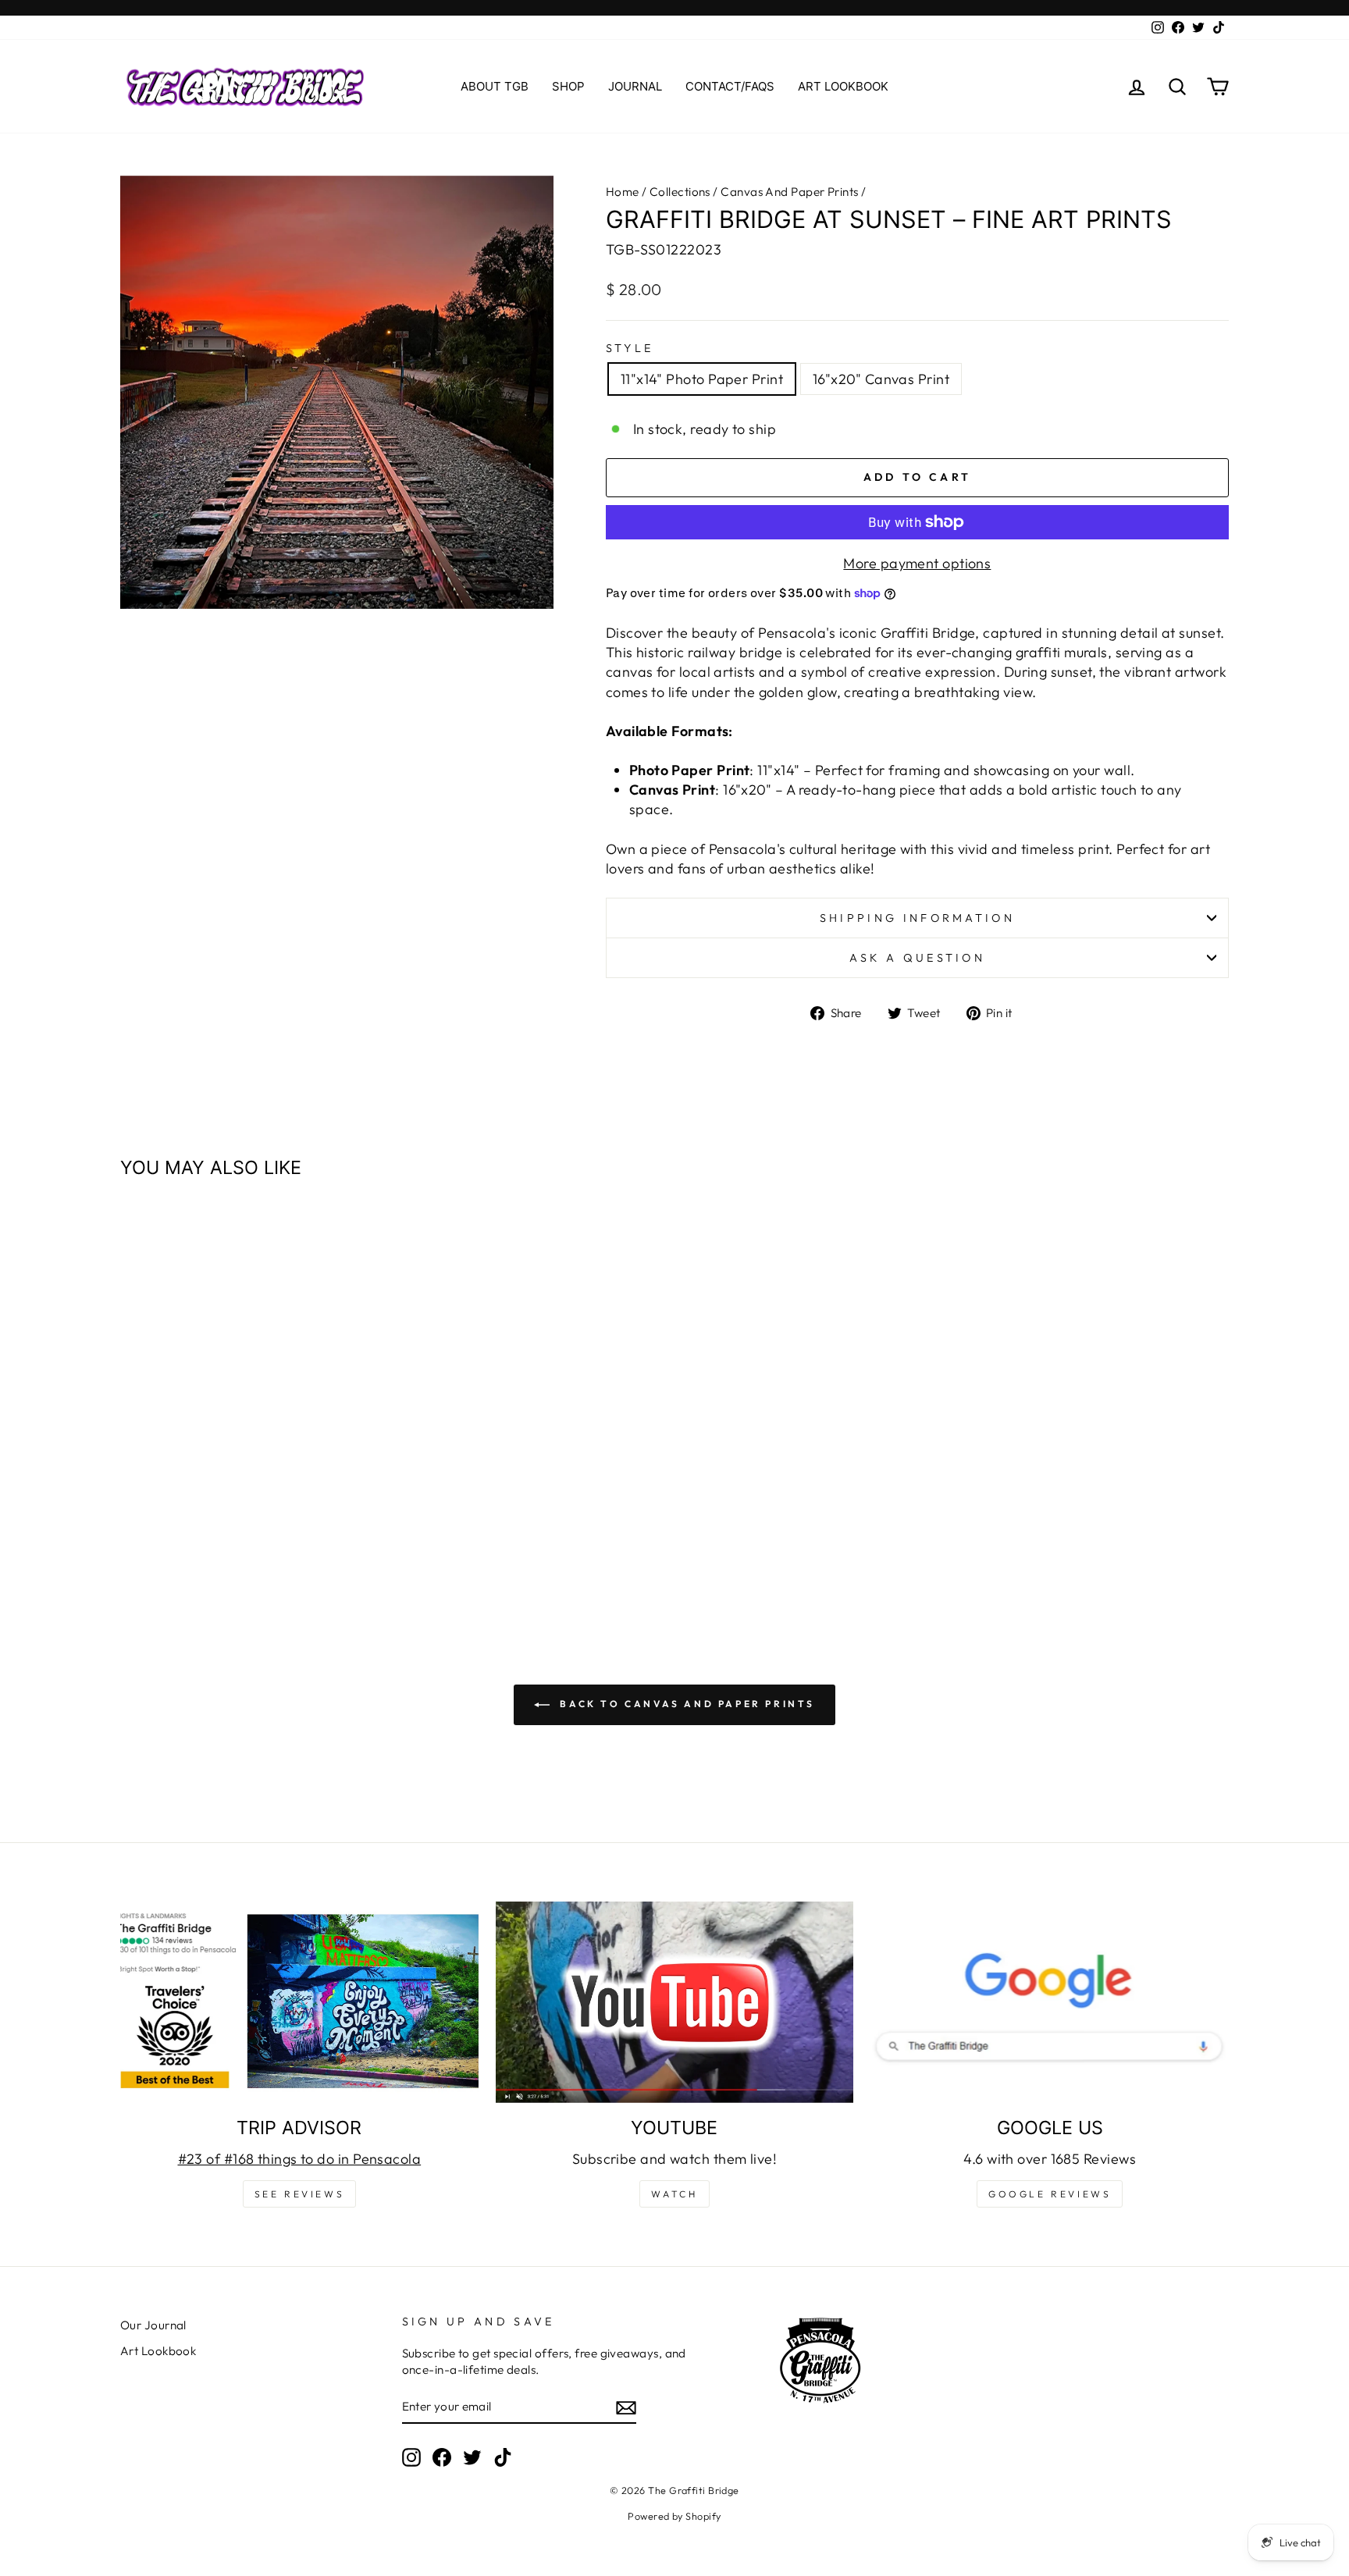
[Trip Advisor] (299, 2002)
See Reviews (300, 2194)
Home (623, 192)
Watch (674, 2194)
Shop (568, 86)
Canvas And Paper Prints (789, 192)
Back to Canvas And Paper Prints (685, 1704)
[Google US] (1050, 2002)
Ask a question (917, 958)
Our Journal (153, 2325)
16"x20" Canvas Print (881, 379)
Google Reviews (1050, 2194)
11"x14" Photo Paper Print (702, 379)
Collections (680, 192)
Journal (635, 86)
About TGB (495, 86)
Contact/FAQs (730, 86)
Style (630, 348)
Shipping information (917, 918)
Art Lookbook (843, 86)
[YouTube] (675, 2002)
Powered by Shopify (674, 2516)
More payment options (917, 563)
